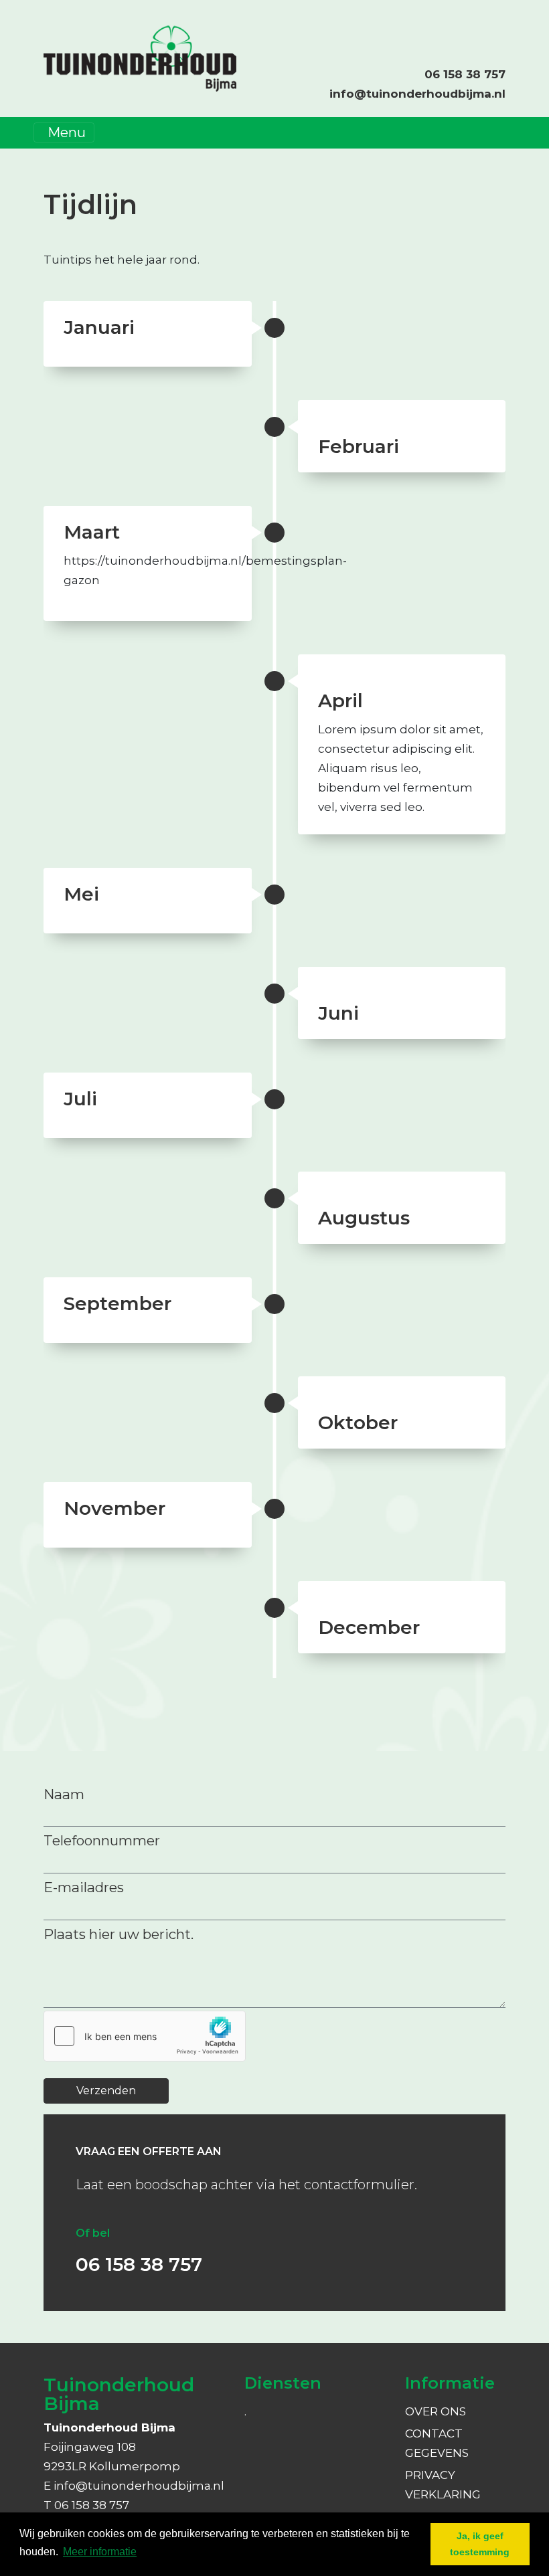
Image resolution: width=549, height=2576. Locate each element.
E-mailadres (84, 1887)
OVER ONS (436, 2411)
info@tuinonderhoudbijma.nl (417, 94)
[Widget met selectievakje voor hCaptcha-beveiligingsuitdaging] (145, 2036)
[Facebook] (477, 23)
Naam (64, 1794)
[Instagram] (491, 23)
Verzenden (106, 2091)
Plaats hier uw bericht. (119, 1934)
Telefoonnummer (102, 1840)
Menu (67, 132)
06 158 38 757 (465, 74)
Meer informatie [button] (100, 2552)
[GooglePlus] (504, 23)
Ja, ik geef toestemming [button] (480, 2544)
